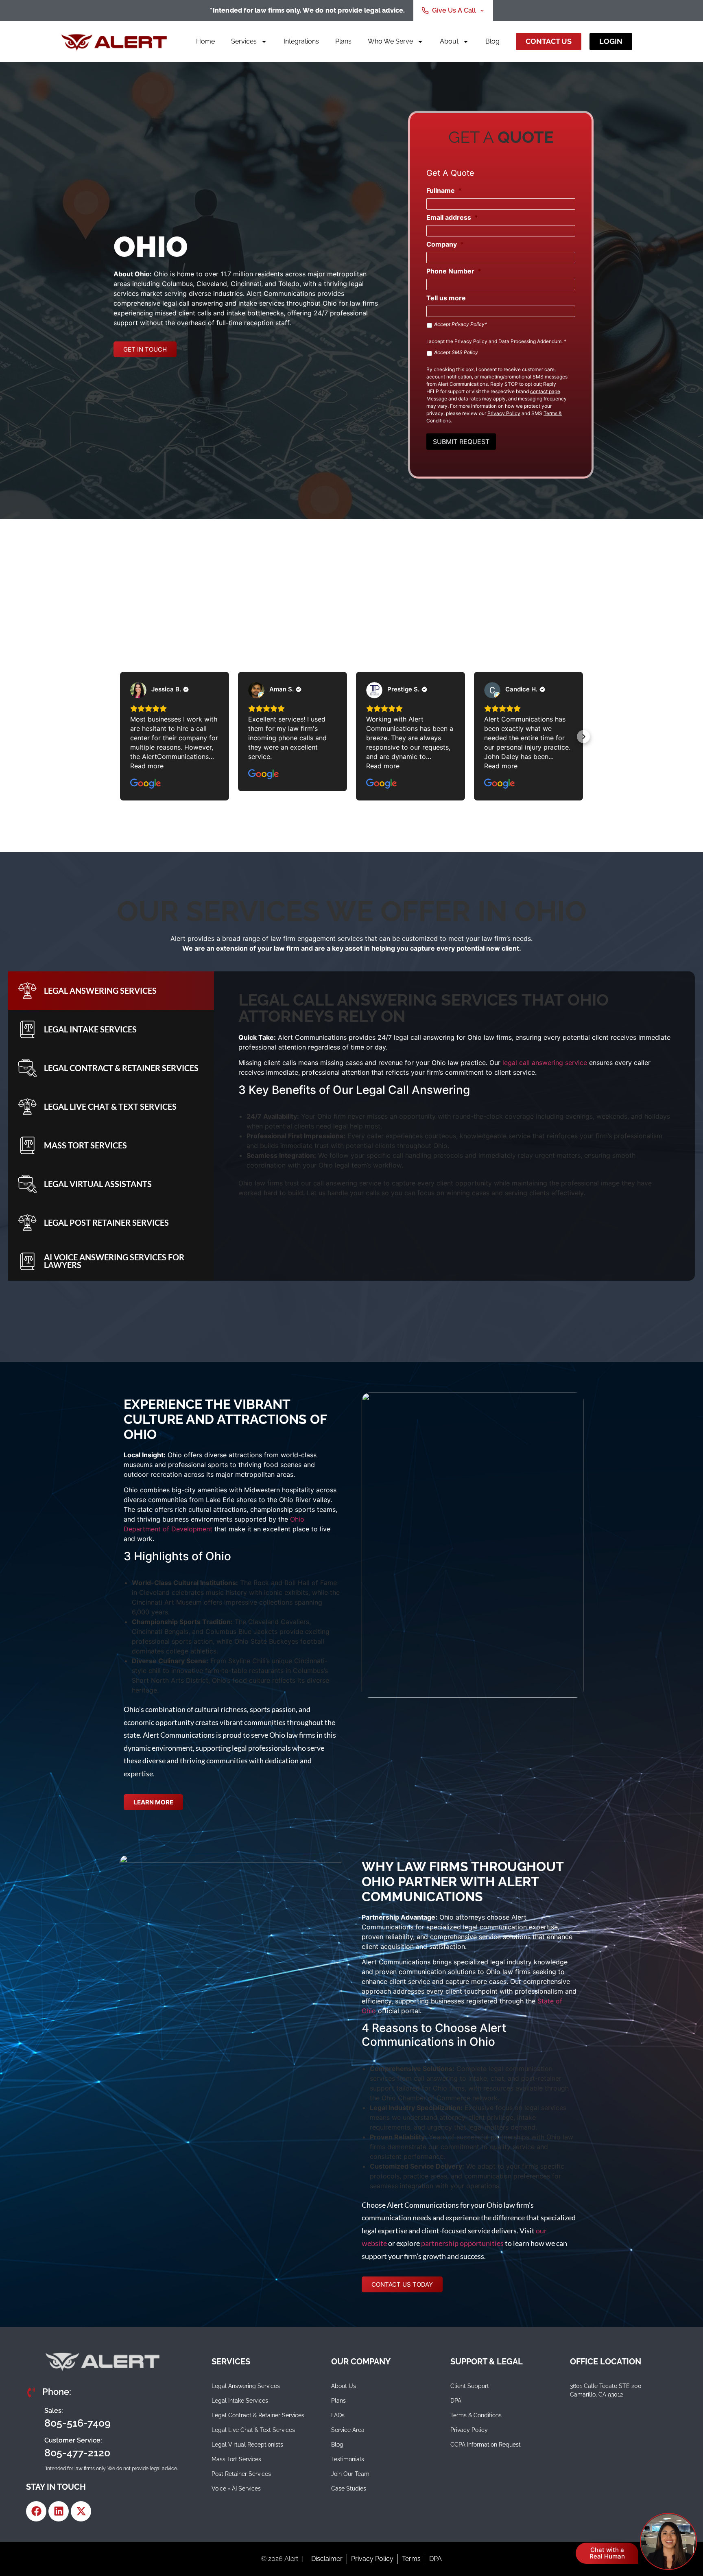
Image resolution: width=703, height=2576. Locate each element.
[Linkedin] (59, 2511)
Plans (343, 41)
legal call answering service (545, 1063)
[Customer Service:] (32, 2447)
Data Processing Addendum (530, 341)
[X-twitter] (81, 2511)
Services (244, 41)
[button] (120, 737)
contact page (545, 391)
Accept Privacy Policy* (461, 324)
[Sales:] (32, 2417)
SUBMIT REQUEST (461, 442)
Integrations (301, 41)
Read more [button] (147, 766)
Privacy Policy (471, 341)
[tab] (111, 991)
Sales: (54, 2411)
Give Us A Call (454, 10)
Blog (492, 41)
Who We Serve (390, 41)
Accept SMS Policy (456, 352)
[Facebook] (36, 2511)
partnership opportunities (462, 2243)
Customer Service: (73, 2440)
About (449, 41)
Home (205, 41)
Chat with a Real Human (607, 2553)
